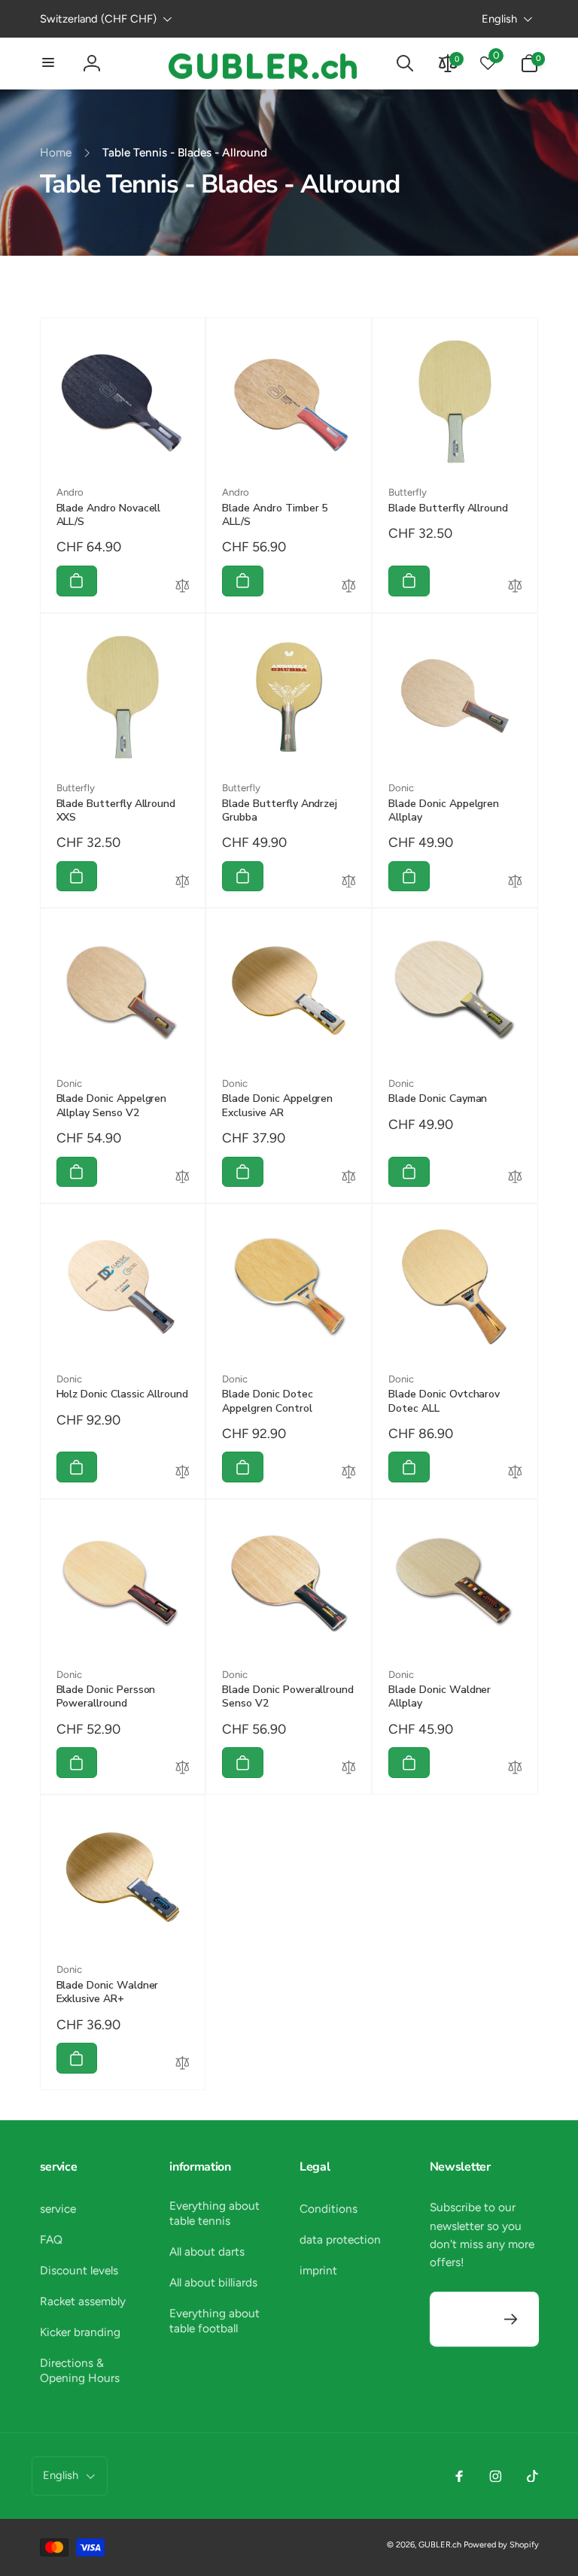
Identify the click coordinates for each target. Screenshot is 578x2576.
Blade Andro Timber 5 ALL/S (275, 515)
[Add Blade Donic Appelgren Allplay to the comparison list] (515, 883)
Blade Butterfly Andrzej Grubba (280, 811)
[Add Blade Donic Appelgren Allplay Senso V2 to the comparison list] (183, 1179)
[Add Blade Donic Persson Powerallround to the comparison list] (183, 1769)
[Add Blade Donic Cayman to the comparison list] (515, 1179)
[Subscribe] (511, 2319)
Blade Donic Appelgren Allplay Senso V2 (112, 1106)
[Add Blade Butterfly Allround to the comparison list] (515, 587)
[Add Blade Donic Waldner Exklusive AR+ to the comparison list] (183, 2065)
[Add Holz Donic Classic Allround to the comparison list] (183, 1473)
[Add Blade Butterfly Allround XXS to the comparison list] (183, 883)
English (499, 19)
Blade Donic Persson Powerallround (106, 1697)
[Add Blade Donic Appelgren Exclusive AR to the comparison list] (349, 1179)
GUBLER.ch (440, 2545)
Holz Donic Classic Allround (123, 1394)
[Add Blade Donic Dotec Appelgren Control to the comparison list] (349, 1473)
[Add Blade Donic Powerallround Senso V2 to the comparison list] (349, 1769)
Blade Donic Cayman (438, 1099)
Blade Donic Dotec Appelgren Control (267, 1401)
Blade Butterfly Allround (448, 508)
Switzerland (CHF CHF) (98, 19)
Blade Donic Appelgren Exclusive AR (277, 1106)
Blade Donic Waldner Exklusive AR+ (108, 1992)
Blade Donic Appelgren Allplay (444, 811)
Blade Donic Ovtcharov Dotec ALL (444, 1401)
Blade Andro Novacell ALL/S (109, 515)
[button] (49, 63)
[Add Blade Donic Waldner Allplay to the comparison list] (515, 1769)
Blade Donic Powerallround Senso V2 (288, 1697)
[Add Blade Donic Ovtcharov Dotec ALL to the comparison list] (515, 1473)
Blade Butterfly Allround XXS (116, 811)
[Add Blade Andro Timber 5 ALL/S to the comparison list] (349, 587)
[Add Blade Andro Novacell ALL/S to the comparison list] (183, 587)
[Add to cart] (77, 581)
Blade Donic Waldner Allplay (440, 1697)
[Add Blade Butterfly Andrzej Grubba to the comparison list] (349, 883)
